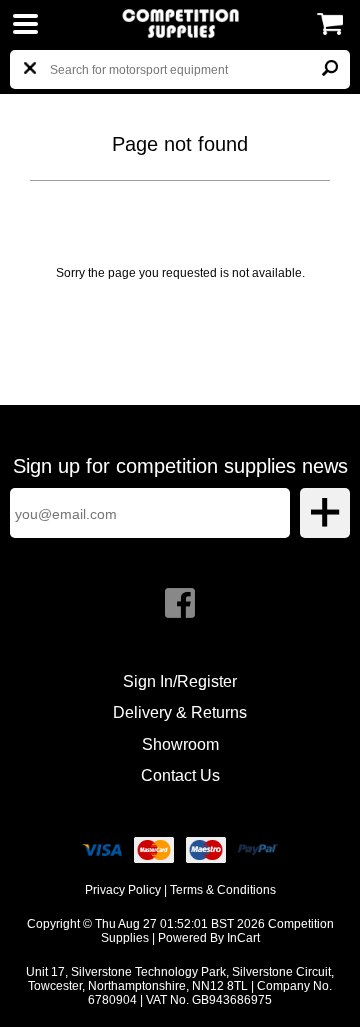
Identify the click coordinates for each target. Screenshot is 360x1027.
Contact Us (180, 775)
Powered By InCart (209, 938)
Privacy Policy (123, 890)
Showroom (180, 744)
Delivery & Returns (180, 712)
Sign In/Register (180, 681)
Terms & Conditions (223, 890)
